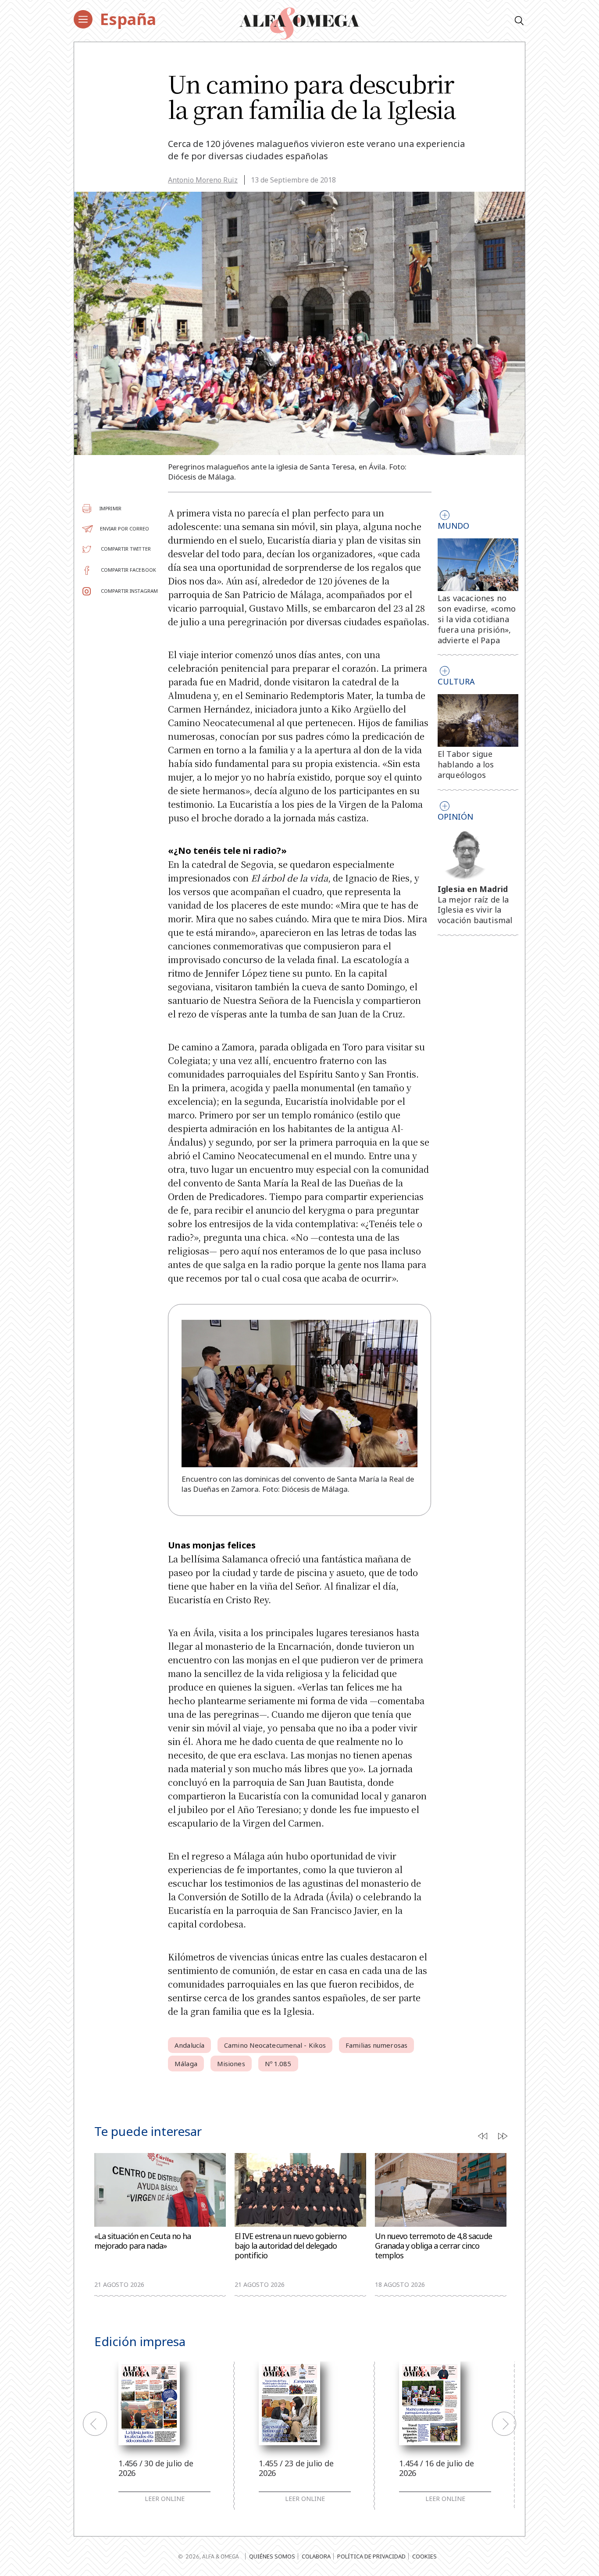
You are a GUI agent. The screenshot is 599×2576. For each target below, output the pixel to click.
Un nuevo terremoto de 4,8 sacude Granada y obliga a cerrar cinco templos (433, 2246)
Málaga (186, 2064)
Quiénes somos (272, 2556)
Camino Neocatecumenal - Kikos (275, 2045)
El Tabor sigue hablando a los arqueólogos (466, 764)
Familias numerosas (376, 2045)
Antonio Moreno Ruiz (203, 180)
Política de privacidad (371, 2556)
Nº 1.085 (278, 2064)
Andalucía (189, 2045)
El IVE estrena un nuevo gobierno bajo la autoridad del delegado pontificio (291, 2246)
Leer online (165, 2499)
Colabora (316, 2556)
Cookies (424, 2556)
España (128, 19)
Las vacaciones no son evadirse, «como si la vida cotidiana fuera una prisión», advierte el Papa (477, 619)
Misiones (231, 2064)
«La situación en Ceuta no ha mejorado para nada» (143, 2241)
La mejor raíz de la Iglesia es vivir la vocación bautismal (475, 910)
